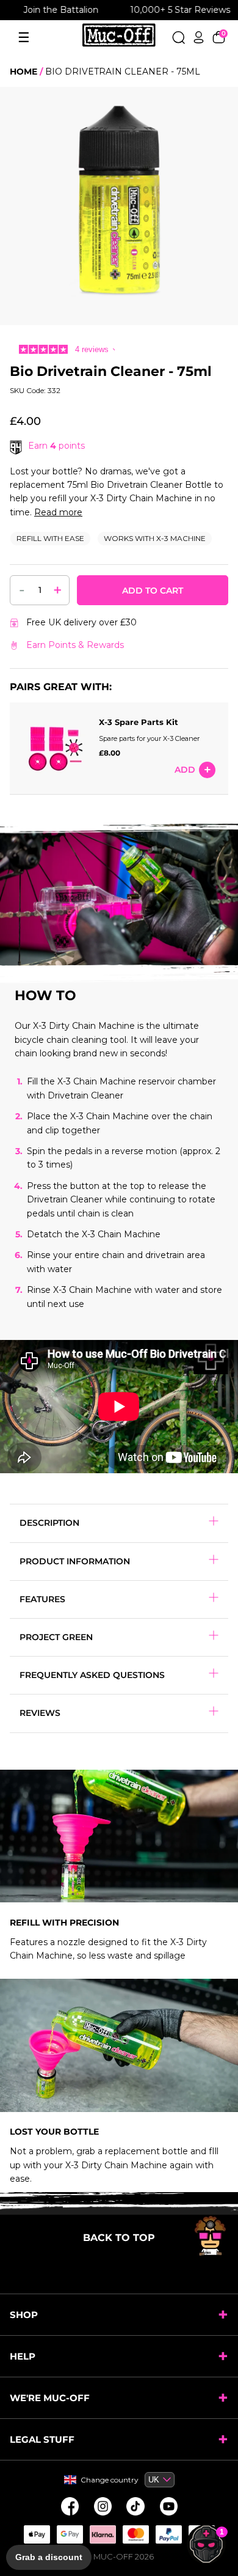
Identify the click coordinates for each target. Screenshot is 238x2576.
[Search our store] (179, 37)
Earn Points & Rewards (75, 645)
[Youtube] (168, 2506)
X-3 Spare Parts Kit (139, 722)
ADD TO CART (153, 591)
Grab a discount (49, 2557)
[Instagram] (103, 2506)
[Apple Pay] (37, 2534)
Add (185, 770)
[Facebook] (70, 2506)
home (23, 72)
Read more (58, 512)
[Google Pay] (70, 2534)
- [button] (22, 589)
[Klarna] (103, 2534)
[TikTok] (135, 2506)
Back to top (119, 2238)
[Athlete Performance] (135, 2534)
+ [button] (58, 590)
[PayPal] (168, 2534)
